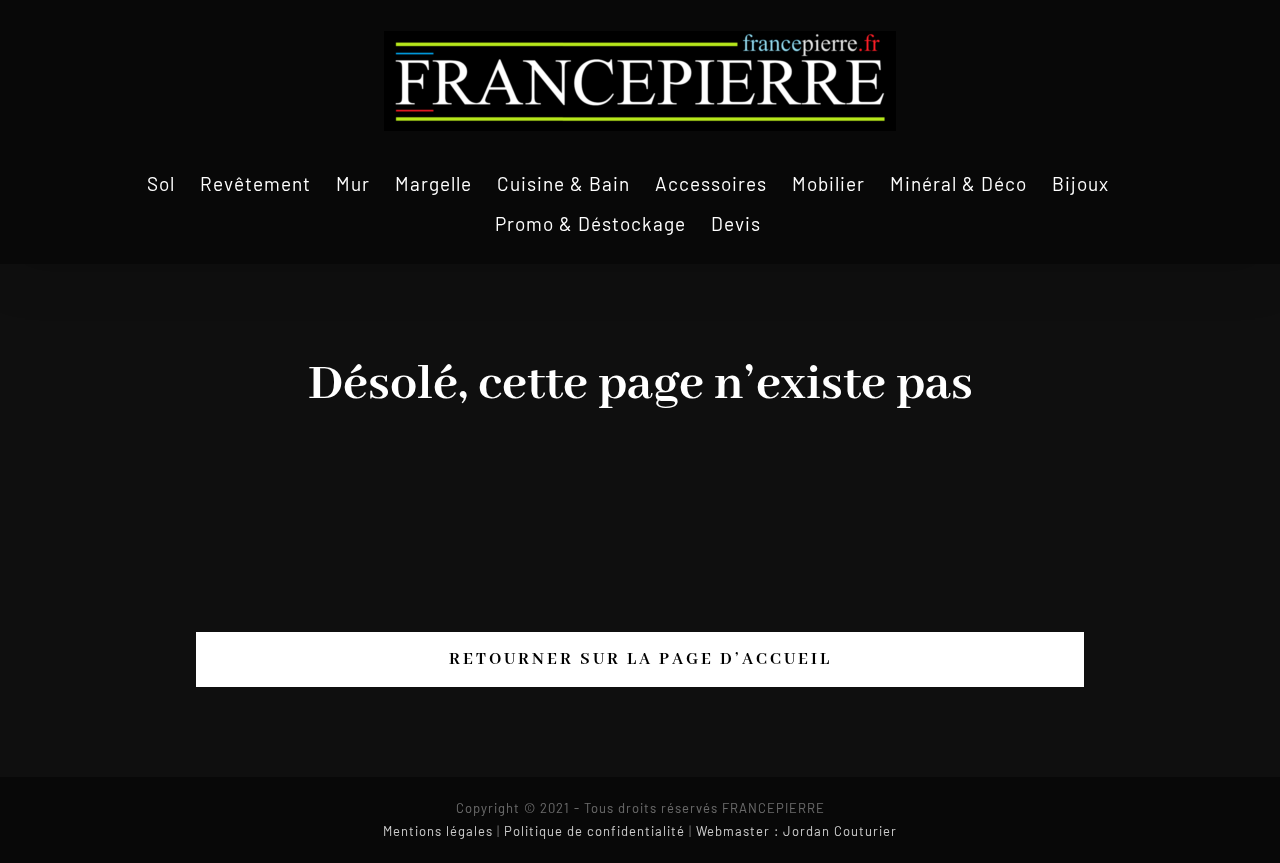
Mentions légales (438, 831)
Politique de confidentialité (594, 831)
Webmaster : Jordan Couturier (796, 831)
